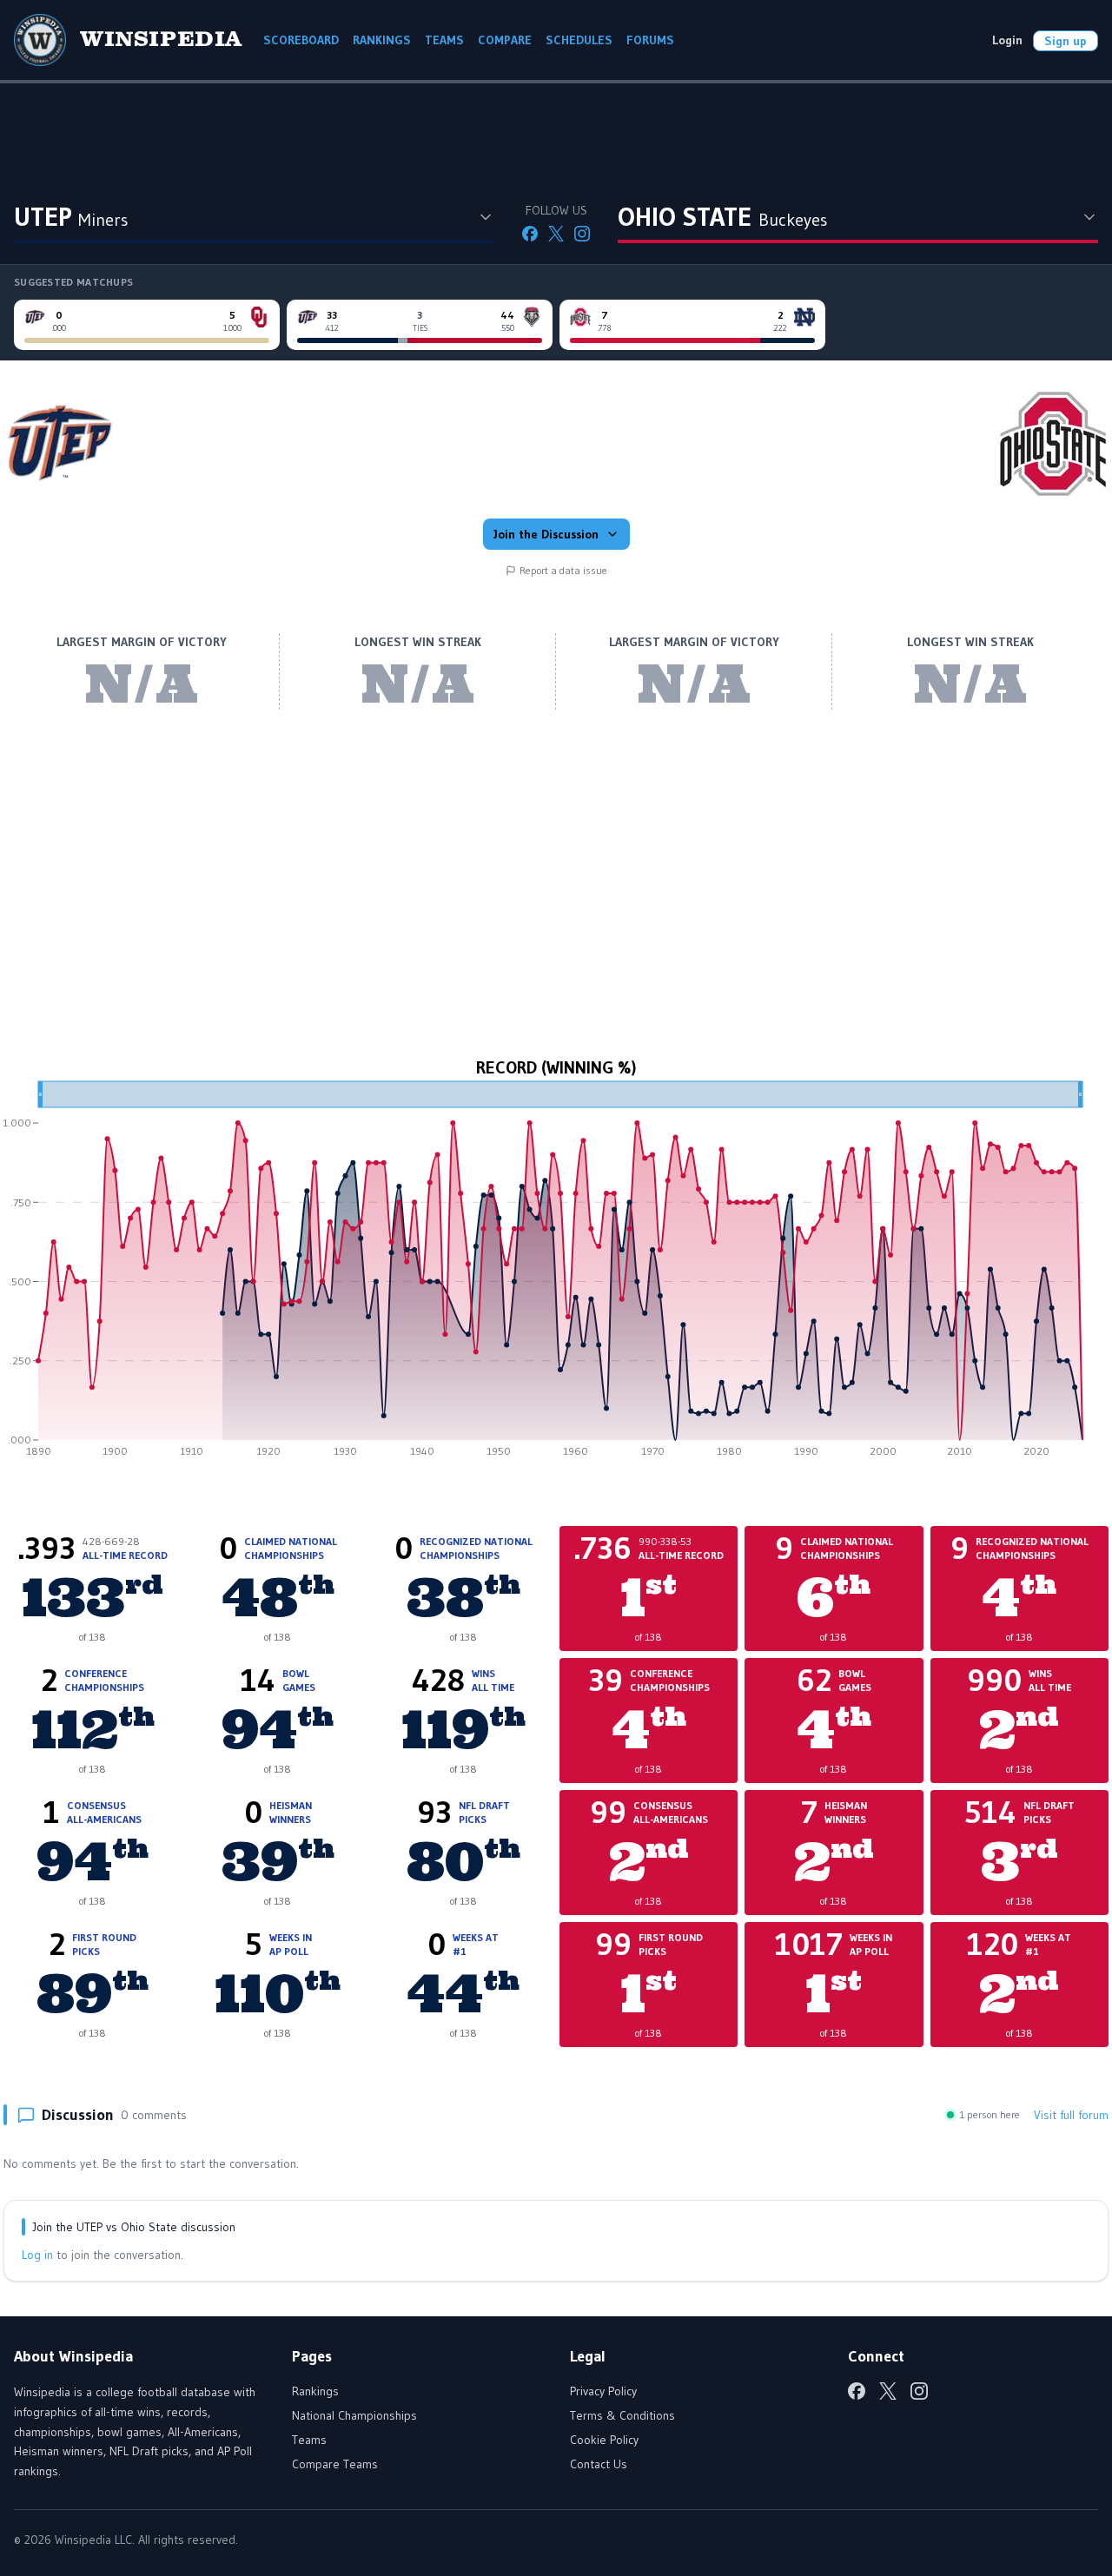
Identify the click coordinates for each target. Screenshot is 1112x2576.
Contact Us (599, 2464)
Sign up (1066, 41)
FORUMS (650, 40)
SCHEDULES (579, 40)
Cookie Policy (604, 2440)
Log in (37, 2255)
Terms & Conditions (622, 2415)
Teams (309, 2440)
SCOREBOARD (301, 40)
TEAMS (444, 40)
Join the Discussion (546, 534)
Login (1007, 40)
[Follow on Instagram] (582, 234)
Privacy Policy (603, 2391)
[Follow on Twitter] (556, 234)
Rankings (315, 2391)
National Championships (354, 2415)
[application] (556, 1275)
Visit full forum (1071, 2115)
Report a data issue (563, 570)
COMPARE (505, 40)
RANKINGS (382, 40)
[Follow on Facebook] (530, 234)
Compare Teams (335, 2464)
